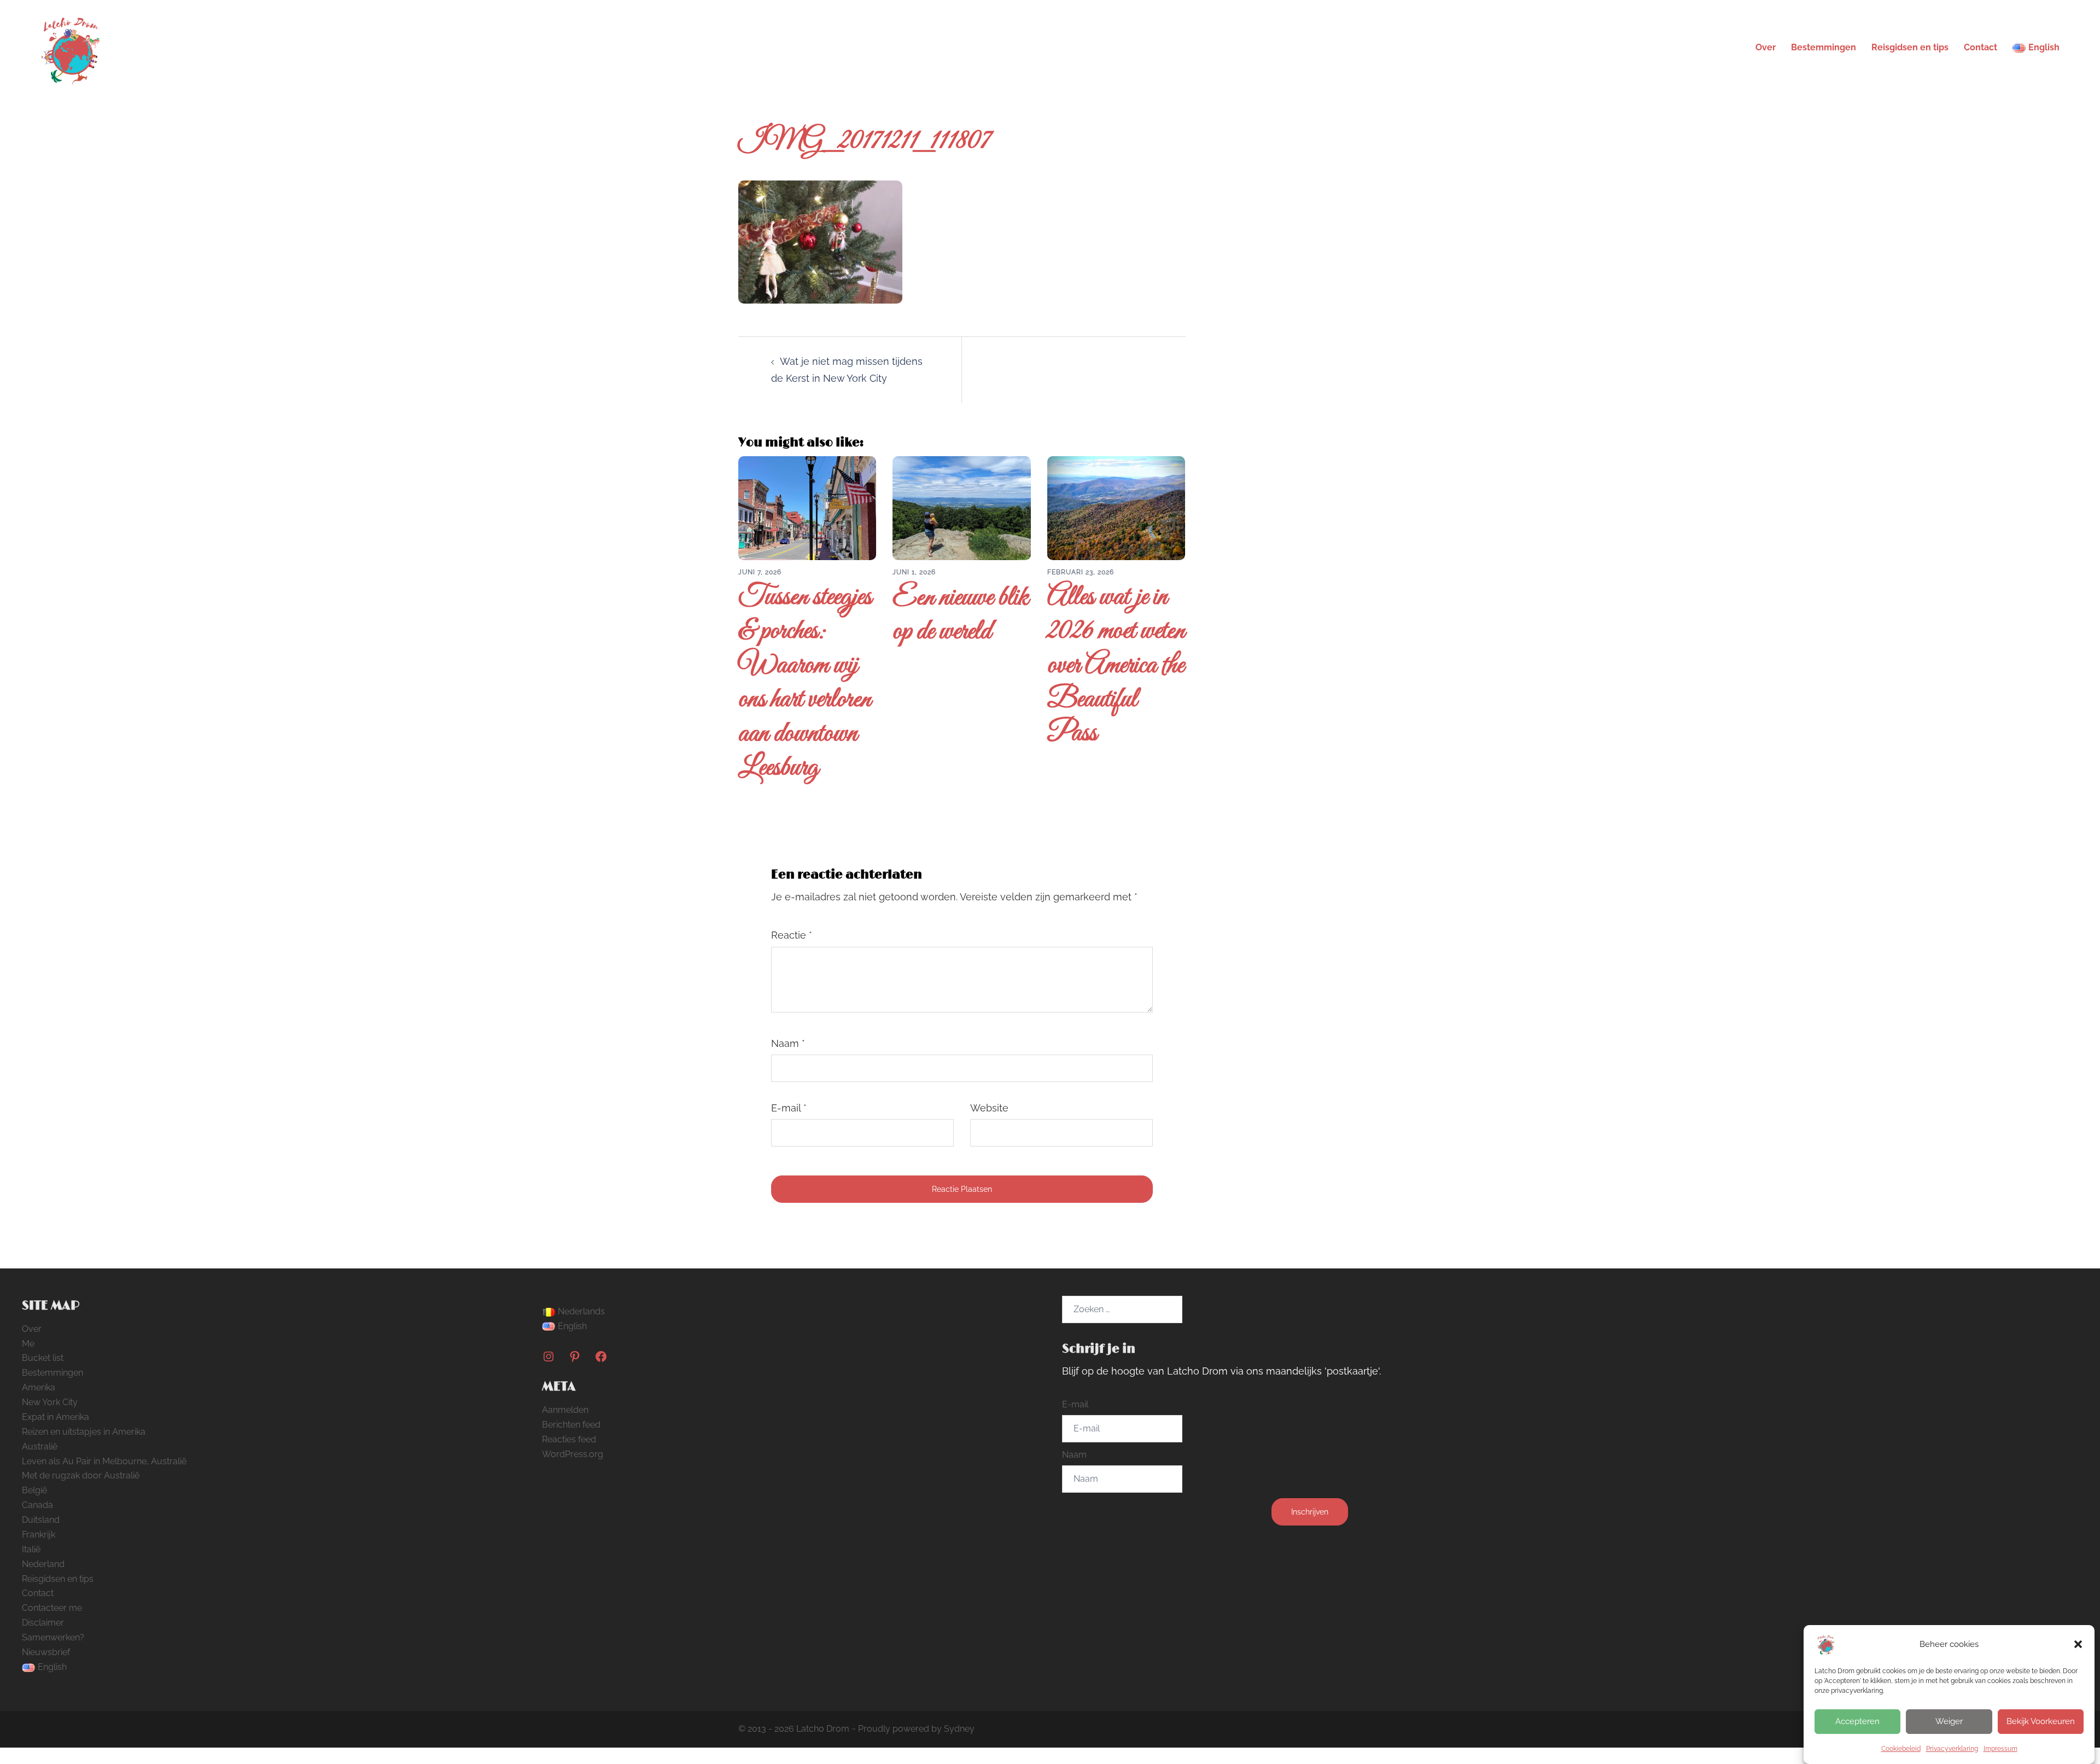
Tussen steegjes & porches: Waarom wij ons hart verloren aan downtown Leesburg (805, 683)
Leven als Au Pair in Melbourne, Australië (104, 1461)
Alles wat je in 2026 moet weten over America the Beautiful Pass (1116, 666)
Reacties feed (569, 1439)
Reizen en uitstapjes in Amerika (84, 1432)
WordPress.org (573, 1454)
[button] (2078, 1644)
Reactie (792, 935)
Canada (37, 1505)
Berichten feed (571, 1425)
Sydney (959, 1729)
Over (1766, 47)
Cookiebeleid (1901, 1749)
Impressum (2000, 1749)
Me (28, 1344)
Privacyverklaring (1952, 1749)
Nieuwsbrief (46, 1652)
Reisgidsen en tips (1910, 47)
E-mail (789, 1108)
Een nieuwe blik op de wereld (961, 615)
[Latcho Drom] (70, 47)
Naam (788, 1043)
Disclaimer (43, 1623)
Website (989, 1108)
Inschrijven (1310, 1512)
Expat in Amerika (56, 1417)
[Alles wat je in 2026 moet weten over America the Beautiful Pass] (1116, 507)
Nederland (43, 1564)
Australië (40, 1446)
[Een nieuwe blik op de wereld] (961, 507)
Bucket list (43, 1358)
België (34, 1490)
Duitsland (41, 1520)
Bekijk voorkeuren (2041, 1721)
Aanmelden (565, 1410)
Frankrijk (39, 1535)
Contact (1981, 47)
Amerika (39, 1387)
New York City (50, 1402)
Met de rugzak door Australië (81, 1475)
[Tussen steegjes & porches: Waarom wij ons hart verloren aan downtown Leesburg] (807, 507)
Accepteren (1857, 1721)
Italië (31, 1549)
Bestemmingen (1824, 47)
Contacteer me (52, 1608)
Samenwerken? (53, 1637)
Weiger (1949, 1721)
